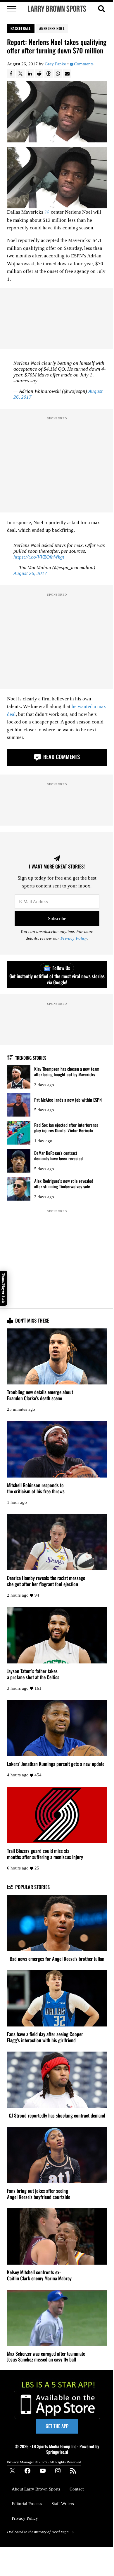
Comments (84, 64)
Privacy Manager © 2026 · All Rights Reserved (44, 2462)
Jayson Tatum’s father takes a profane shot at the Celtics (33, 1674)
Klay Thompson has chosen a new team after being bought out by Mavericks (67, 1071)
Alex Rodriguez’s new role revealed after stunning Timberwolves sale (64, 1184)
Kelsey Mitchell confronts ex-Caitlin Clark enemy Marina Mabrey (39, 2275)
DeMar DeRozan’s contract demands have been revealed (58, 1156)
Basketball (21, 28)
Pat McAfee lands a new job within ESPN (68, 1100)
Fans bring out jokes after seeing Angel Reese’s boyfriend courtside (39, 2194)
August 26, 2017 (30, 573)
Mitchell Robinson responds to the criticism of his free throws (36, 1488)
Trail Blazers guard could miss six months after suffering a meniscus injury (45, 1854)
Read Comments (61, 757)
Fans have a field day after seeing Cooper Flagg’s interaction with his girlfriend (45, 2037)
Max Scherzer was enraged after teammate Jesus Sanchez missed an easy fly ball (46, 2357)
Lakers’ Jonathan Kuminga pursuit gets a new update (56, 1764)
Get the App (57, 2426)
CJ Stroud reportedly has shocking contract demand (57, 2116)
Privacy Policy (74, 938)
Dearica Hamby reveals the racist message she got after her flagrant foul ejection (46, 1581)
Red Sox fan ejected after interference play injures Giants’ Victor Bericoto (66, 1127)
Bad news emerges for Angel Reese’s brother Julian (57, 1959)
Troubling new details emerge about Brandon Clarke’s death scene (40, 1395)
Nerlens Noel (53, 28)
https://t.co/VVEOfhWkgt (39, 557)
